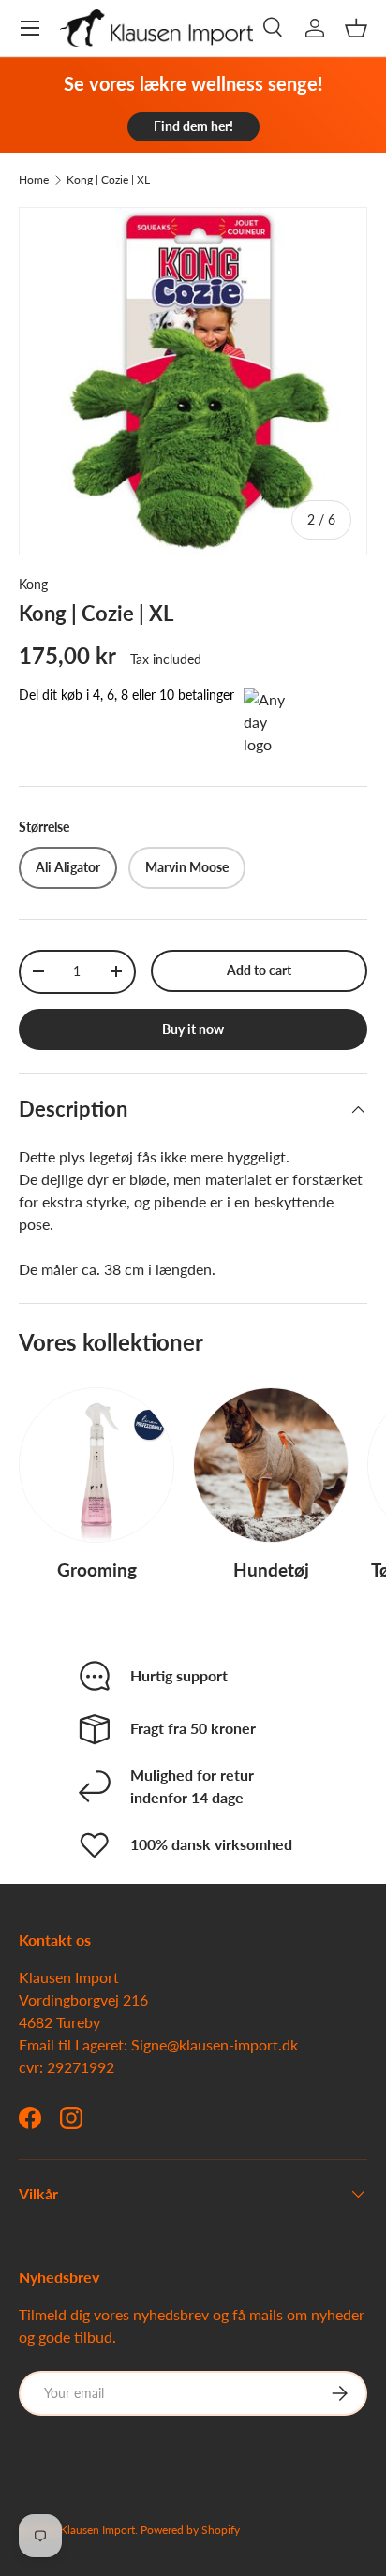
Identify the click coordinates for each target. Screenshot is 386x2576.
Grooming (97, 1569)
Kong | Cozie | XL (108, 180)
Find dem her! (193, 126)
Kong (33, 584)
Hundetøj (271, 1569)
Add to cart (259, 970)
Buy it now (193, 1029)
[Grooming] (96, 1465)
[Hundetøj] (271, 1465)
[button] (356, 28)
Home (34, 180)
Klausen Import (97, 2530)
